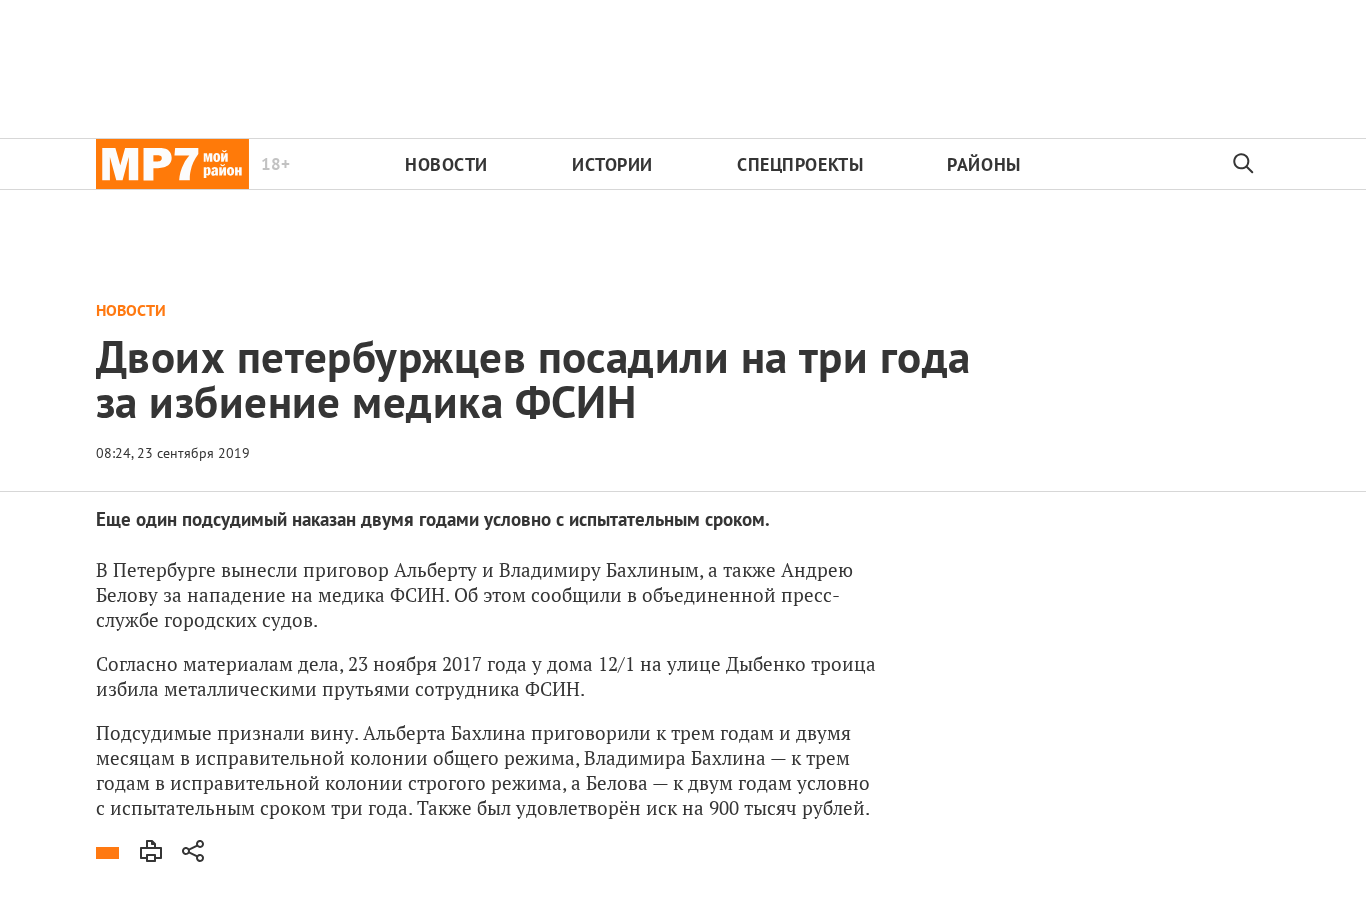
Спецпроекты (800, 164)
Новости (446, 164)
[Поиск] (1244, 164)
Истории (612, 164)
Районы (983, 164)
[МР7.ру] (172, 164)
